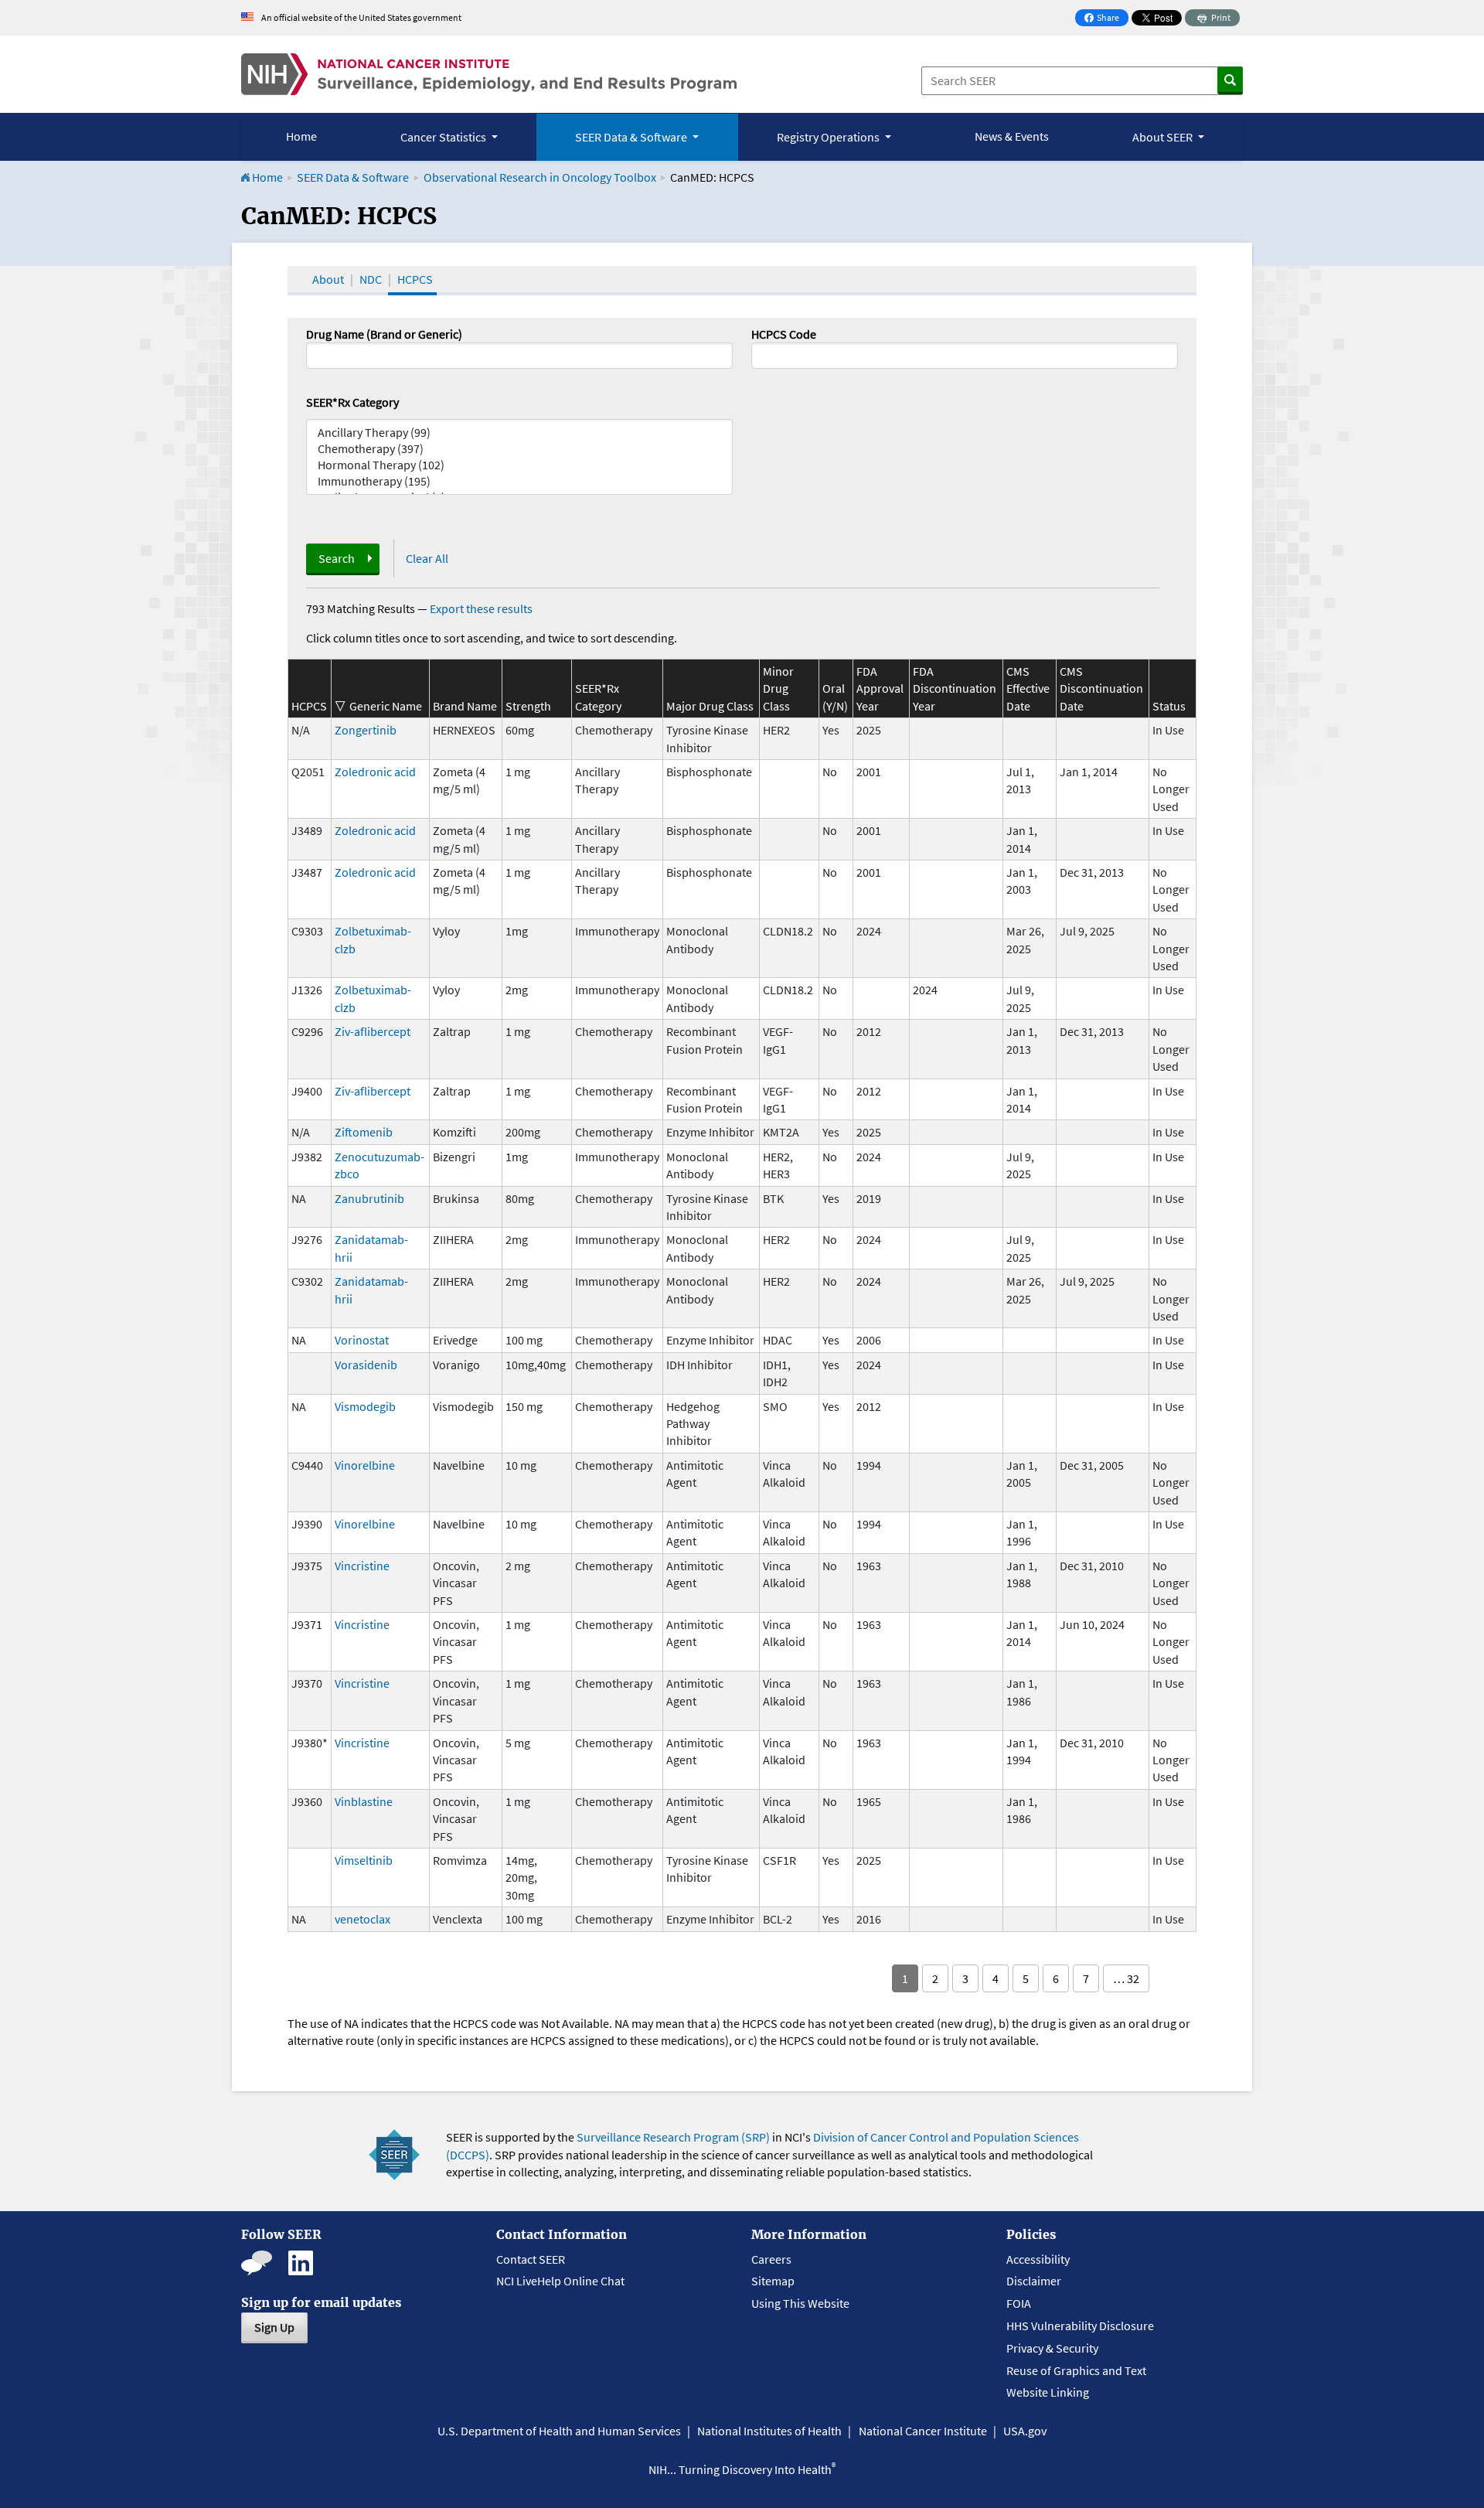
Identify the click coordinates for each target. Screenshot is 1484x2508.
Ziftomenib (364, 1132)
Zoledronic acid (375, 772)
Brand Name (465, 706)
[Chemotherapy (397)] (519, 449)
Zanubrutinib (369, 1198)
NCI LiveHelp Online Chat (560, 2281)
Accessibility (1038, 2259)
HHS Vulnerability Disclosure (1080, 2326)
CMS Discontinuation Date (1101, 688)
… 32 (1126, 1978)
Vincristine (362, 1566)
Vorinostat (362, 1340)
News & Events (1012, 136)
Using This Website (800, 2303)
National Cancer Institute (923, 2431)
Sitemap (773, 2281)
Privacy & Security (1052, 2348)
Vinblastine (364, 1801)
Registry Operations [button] (829, 137)
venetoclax (362, 1919)
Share (1106, 19)
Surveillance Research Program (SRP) (673, 2137)
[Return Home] (489, 74)
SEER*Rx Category (352, 402)
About (328, 279)
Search (337, 558)
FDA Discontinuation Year (955, 688)
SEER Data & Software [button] (632, 137)
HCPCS (415, 279)
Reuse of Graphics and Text (1076, 2370)
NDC (371, 279)
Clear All (427, 558)
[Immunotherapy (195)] (519, 481)
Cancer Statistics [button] (444, 137)
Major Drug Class (710, 706)
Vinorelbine (365, 1465)
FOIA (1019, 2303)
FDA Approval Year (880, 688)
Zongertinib (366, 730)
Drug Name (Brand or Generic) (384, 334)
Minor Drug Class (778, 688)
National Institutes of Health (769, 2431)
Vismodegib (365, 1406)
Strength (528, 706)
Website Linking (1048, 2392)
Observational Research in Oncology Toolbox (540, 177)
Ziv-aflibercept (373, 1031)
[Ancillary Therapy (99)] (519, 433)
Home (301, 136)
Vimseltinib (364, 1860)
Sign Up (274, 2327)
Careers (771, 2259)
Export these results (481, 608)
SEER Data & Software (353, 177)
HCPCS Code (784, 334)
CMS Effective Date (1028, 688)
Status (1169, 706)
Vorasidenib (366, 1365)
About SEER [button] (1164, 137)
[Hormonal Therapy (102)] (519, 465)
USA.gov (1025, 2431)
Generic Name (386, 706)
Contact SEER (531, 2259)
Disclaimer (1034, 2281)
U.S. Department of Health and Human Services (559, 2431)
